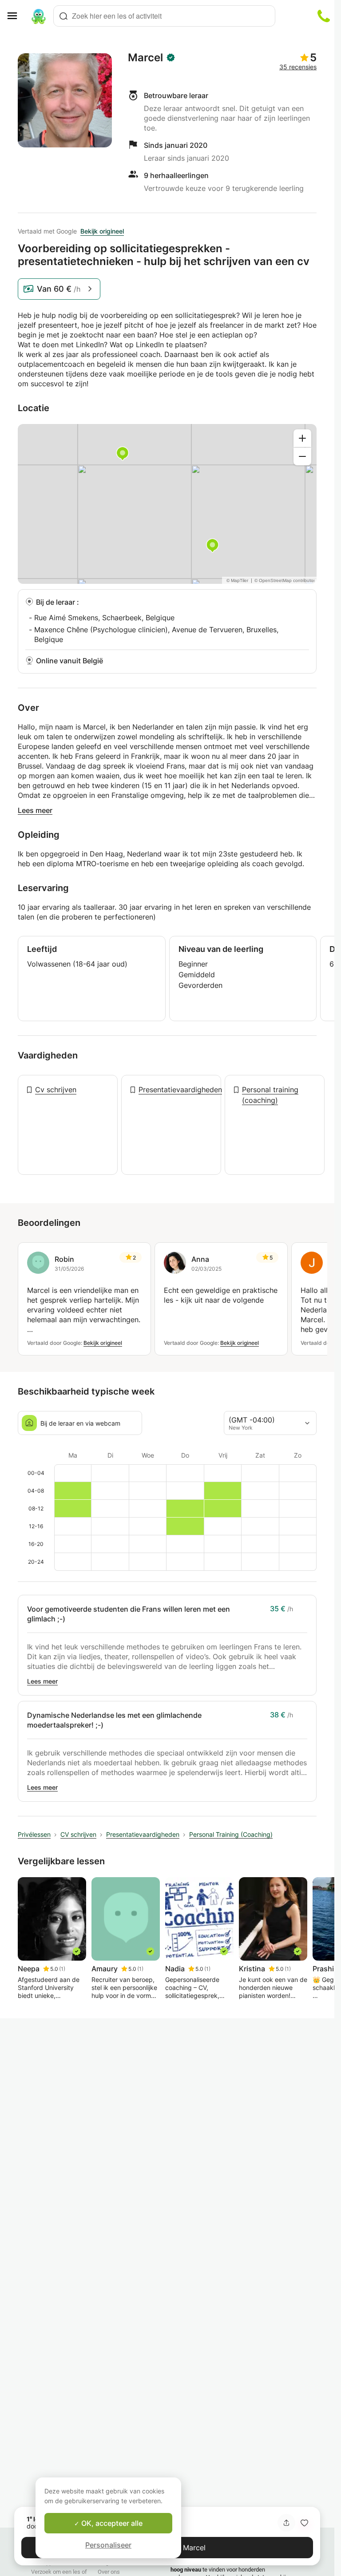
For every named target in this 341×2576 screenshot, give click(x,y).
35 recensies (298, 67)
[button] (304, 2523)
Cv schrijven (56, 1090)
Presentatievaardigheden (180, 1090)
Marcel (145, 58)
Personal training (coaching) (270, 1095)
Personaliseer (108, 2545)
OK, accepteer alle (111, 2523)
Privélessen (34, 1834)
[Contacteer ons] (324, 16)
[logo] (39, 16)
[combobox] (164, 16)
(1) (62, 1969)
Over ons (109, 2572)
